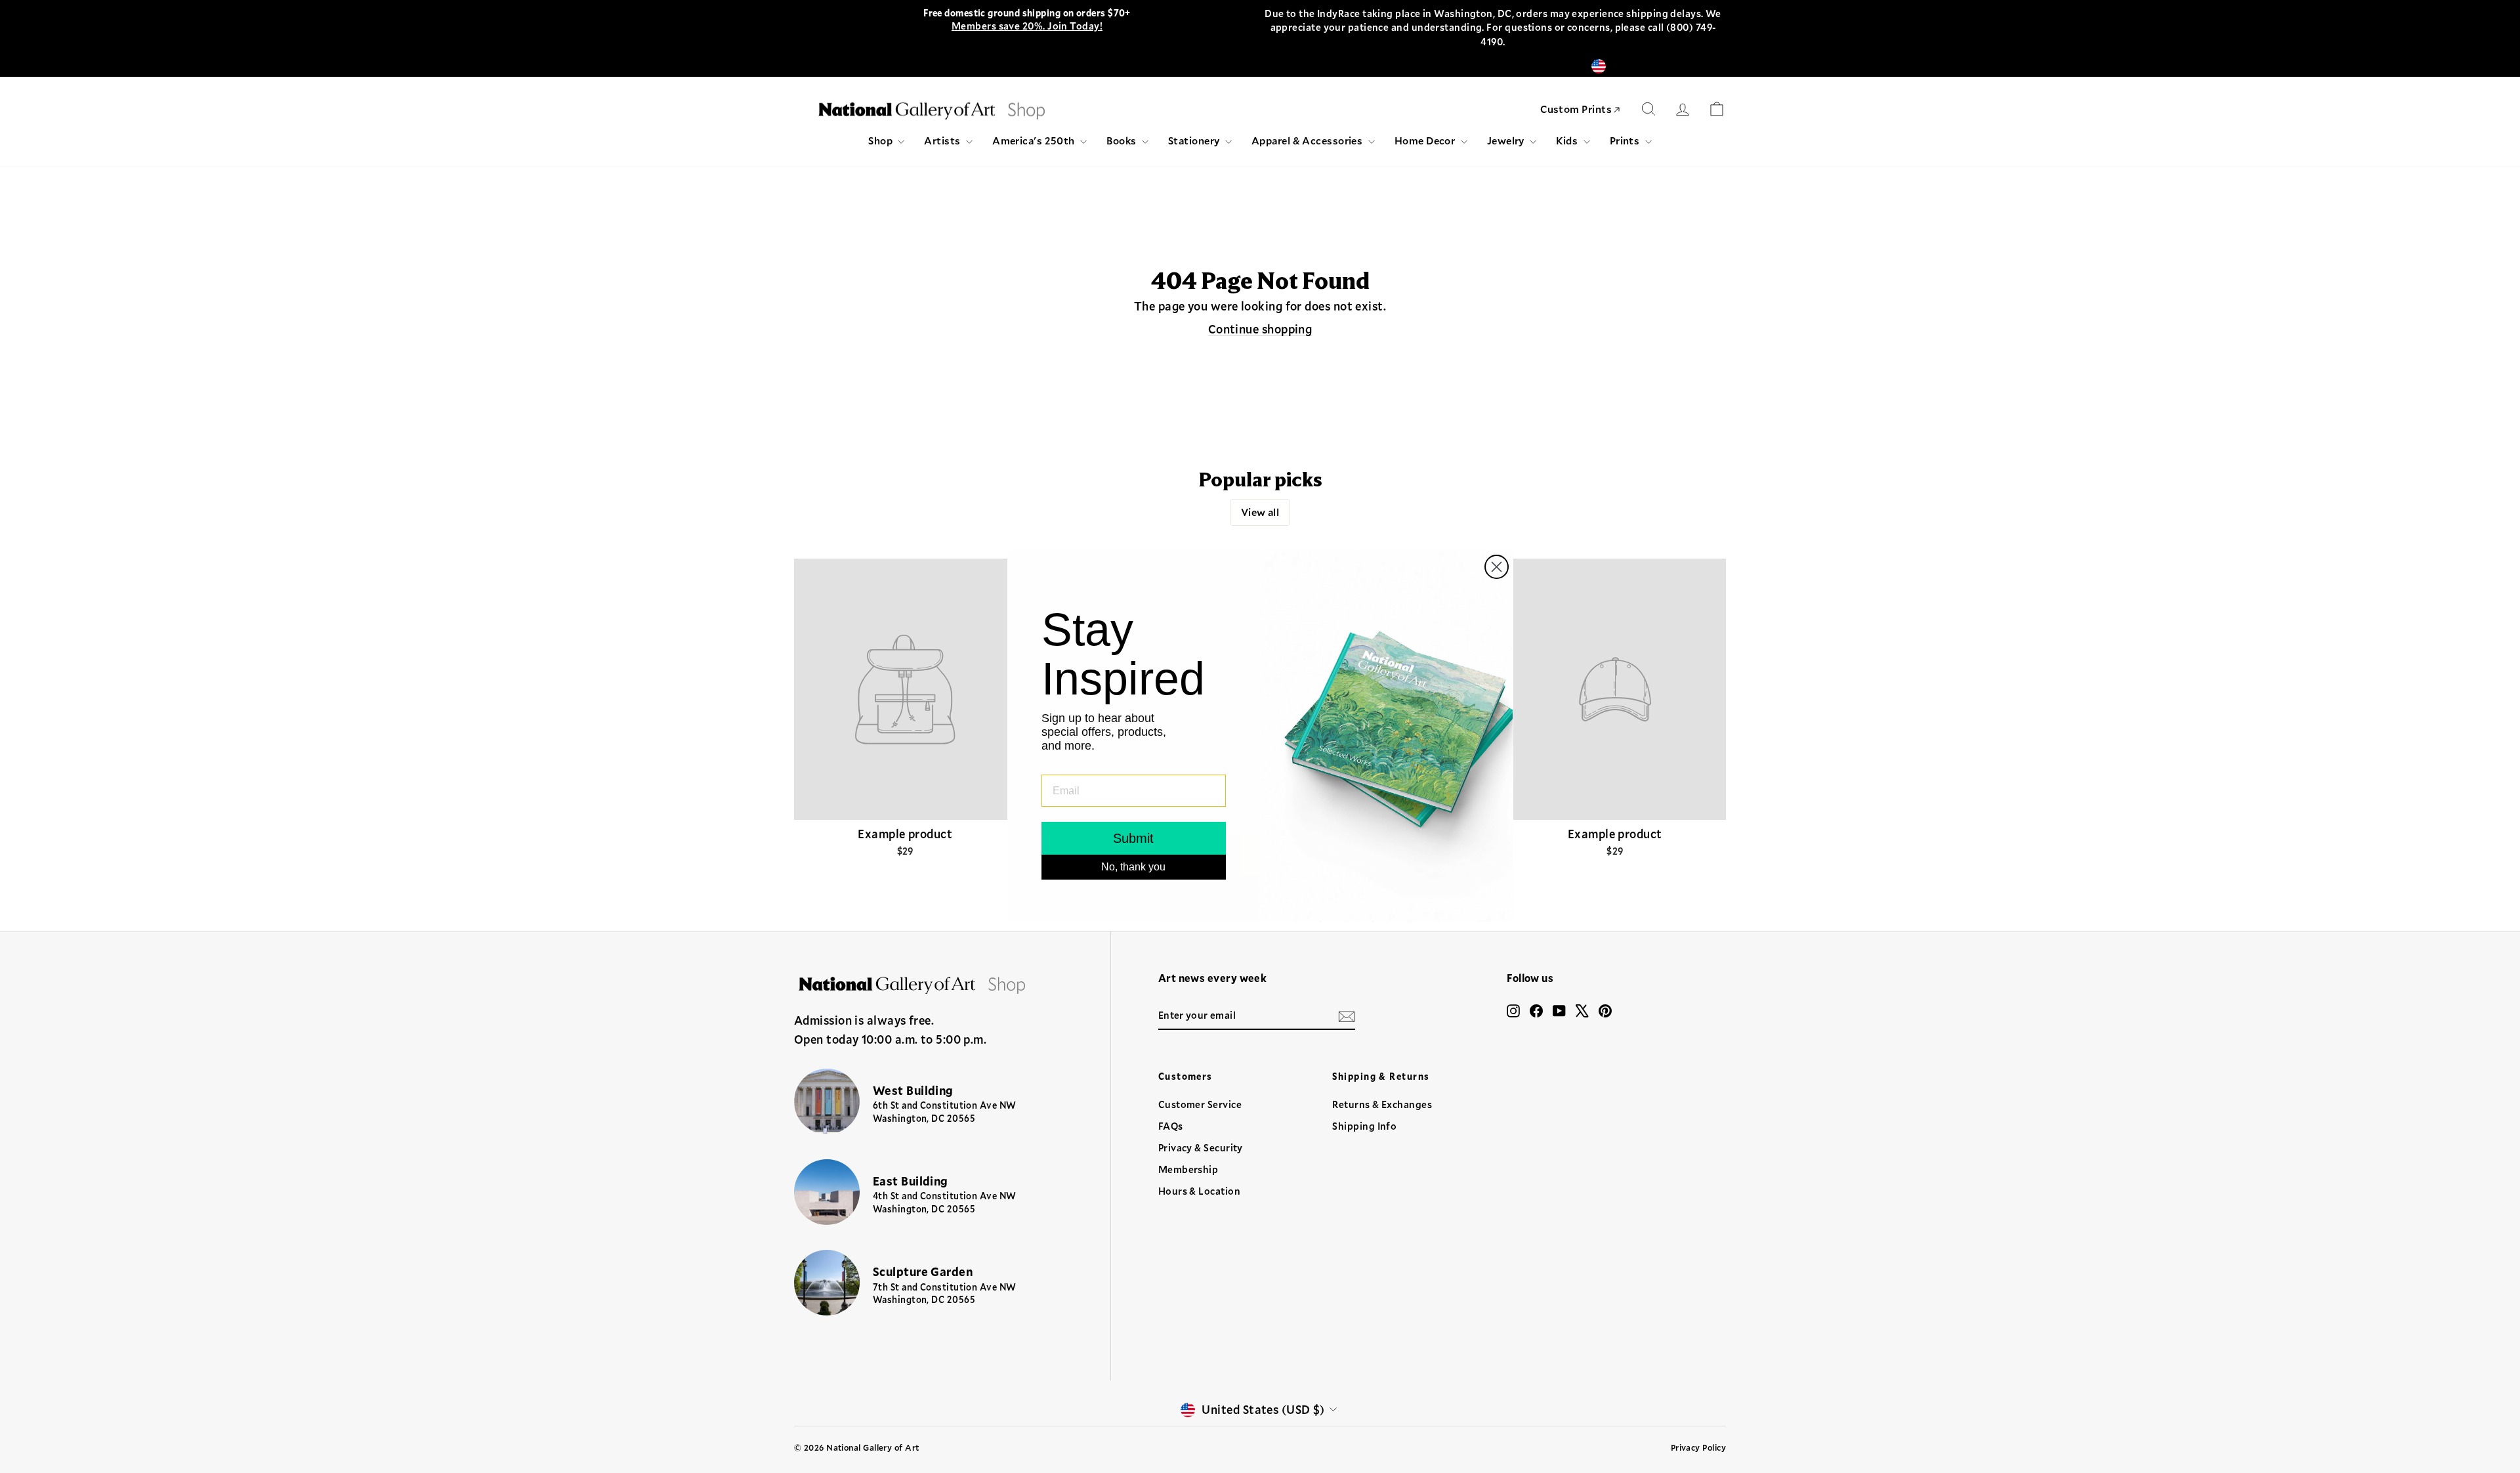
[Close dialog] (1497, 567)
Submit (1133, 838)
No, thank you (1133, 867)
